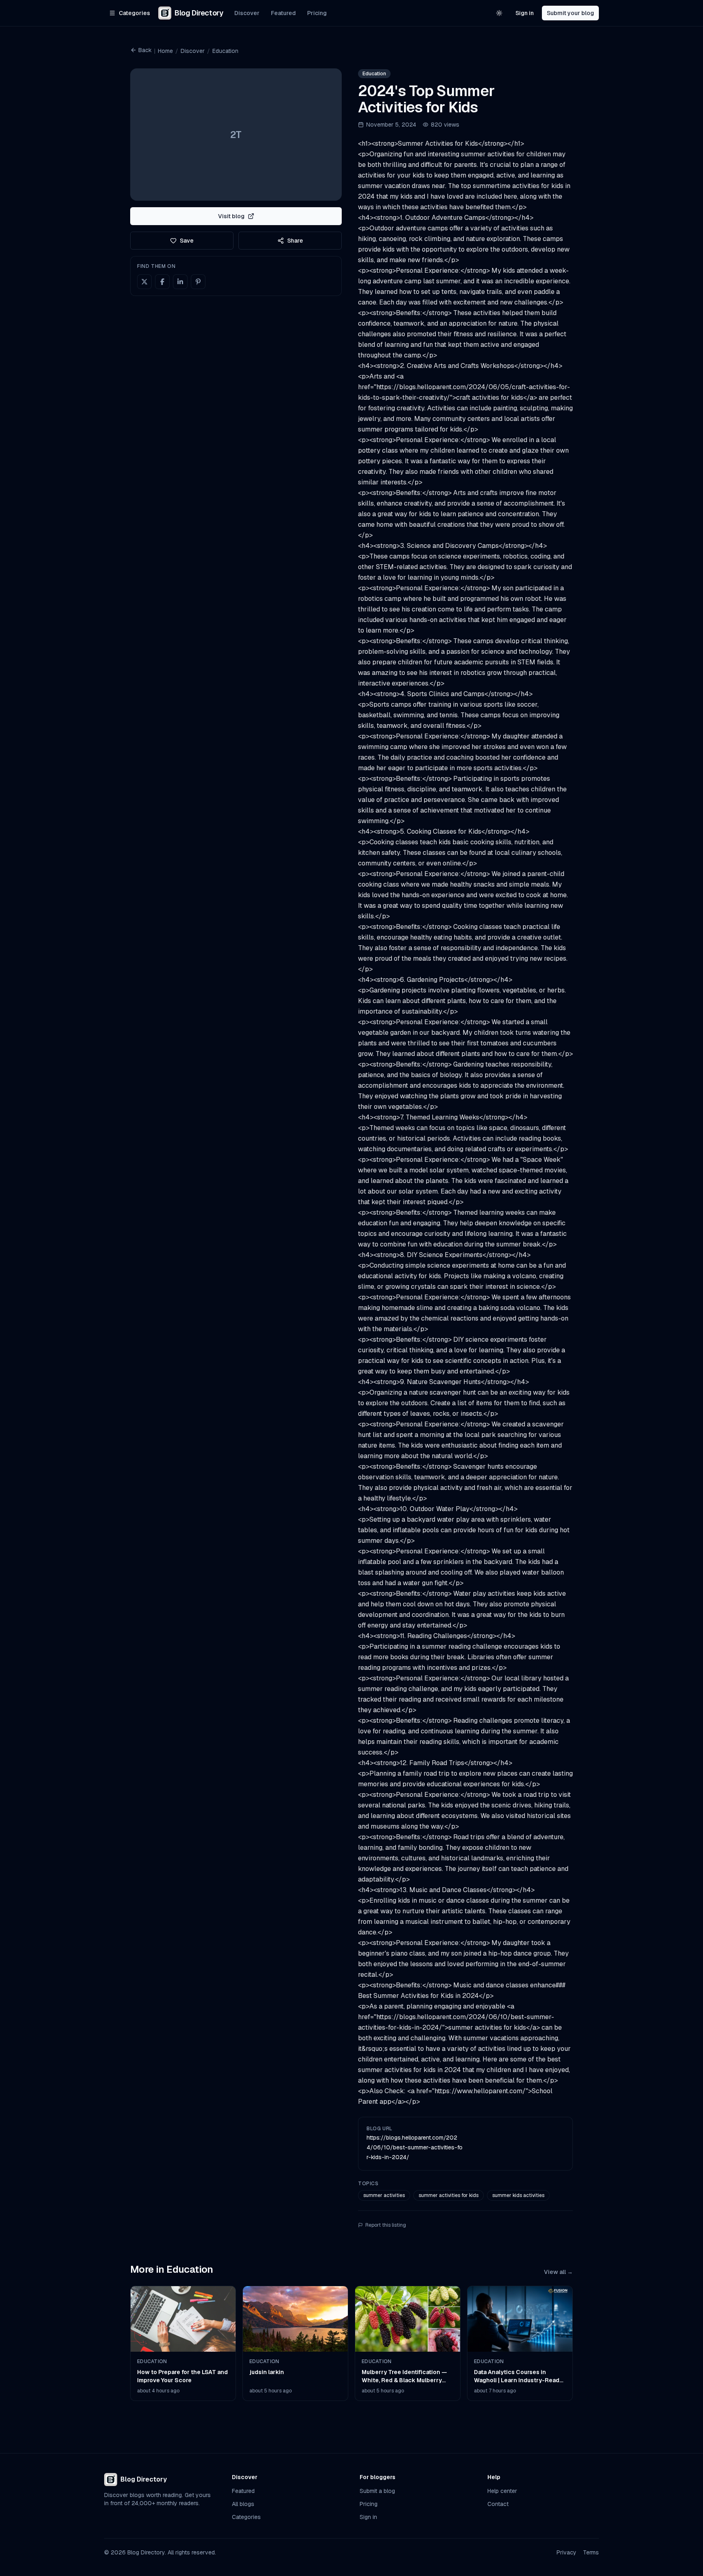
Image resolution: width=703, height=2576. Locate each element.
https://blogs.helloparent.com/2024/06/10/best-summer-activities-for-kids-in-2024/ (415, 2147)
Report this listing (386, 2225)
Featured (283, 13)
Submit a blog (377, 2491)
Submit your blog (570, 13)
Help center (502, 2491)
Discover (247, 13)
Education (225, 51)
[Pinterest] (198, 282)
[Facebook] (162, 282)
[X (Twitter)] (144, 282)
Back (145, 50)
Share (295, 241)
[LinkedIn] (180, 282)
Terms (591, 2552)
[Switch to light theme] (499, 13)
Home (165, 51)
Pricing (317, 13)
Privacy (567, 2552)
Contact (498, 2504)
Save (187, 241)
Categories (246, 2517)
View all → (558, 2272)
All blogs (243, 2504)
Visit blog (231, 216)
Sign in (525, 13)
